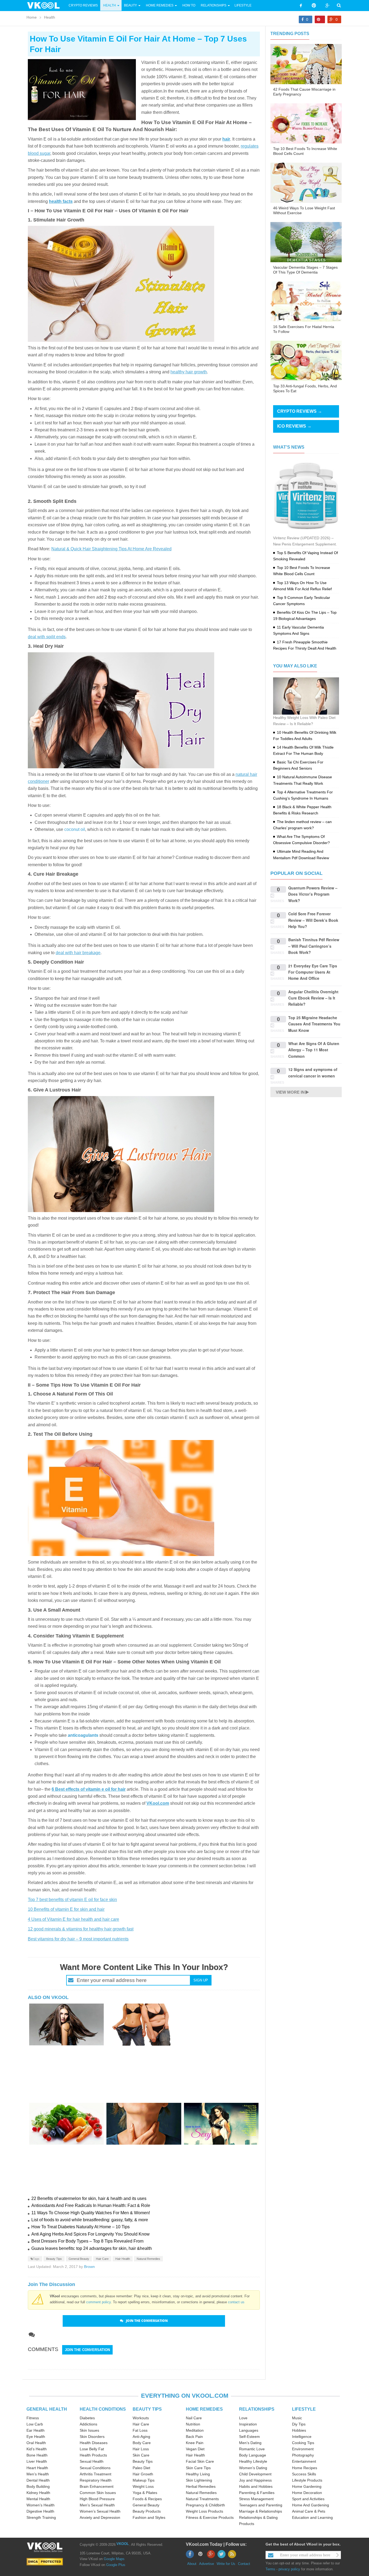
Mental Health (38, 2499)
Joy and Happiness (255, 2480)
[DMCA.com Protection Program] (45, 2562)
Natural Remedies (148, 2259)
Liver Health (37, 2461)
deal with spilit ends (47, 637)
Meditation (195, 2430)
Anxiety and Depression (100, 2517)
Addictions (88, 2424)
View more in (290, 1092)
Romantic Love (252, 2449)
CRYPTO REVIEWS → (300, 411)
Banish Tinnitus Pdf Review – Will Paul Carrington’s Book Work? (314, 946)
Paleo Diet (141, 2468)
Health (110, 5)
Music (297, 2418)
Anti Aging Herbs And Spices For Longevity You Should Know (90, 2234)
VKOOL (123, 2544)
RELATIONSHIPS (257, 2409)
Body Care (142, 2443)
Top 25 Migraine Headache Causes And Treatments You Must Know (314, 1024)
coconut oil (75, 829)
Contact (244, 2564)
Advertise (207, 2564)
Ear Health (36, 2430)
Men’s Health (38, 2474)
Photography (303, 2455)
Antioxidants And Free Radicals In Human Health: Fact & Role (91, 2205)
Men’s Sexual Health (97, 2505)
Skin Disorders (92, 2437)
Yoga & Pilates (145, 2493)
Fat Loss (140, 2430)
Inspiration (248, 2424)
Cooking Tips (303, 2443)
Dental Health (38, 2480)
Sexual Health (92, 2461)
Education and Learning (312, 2517)
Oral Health (36, 2443)
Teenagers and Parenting (261, 2505)
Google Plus (116, 2565)
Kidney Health (38, 2493)
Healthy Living (198, 2474)
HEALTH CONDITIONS (103, 2409)
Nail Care (194, 2418)
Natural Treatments (202, 2499)
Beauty (131, 5)
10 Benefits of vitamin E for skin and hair (66, 1909)
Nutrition (193, 2424)
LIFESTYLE (304, 2409)
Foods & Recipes (147, 2499)
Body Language (253, 2455)
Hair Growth (143, 2474)
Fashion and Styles (149, 2517)
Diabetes (87, 2418)
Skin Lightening (199, 2480)
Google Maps (114, 2559)
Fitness (33, 2418)
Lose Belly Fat (92, 2449)
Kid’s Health (37, 2449)
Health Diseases (94, 2443)
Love (243, 2418)
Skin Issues (89, 2430)
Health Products (93, 2455)
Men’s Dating (250, 2443)
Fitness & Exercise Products (210, 2517)
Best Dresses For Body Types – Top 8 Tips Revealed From (87, 2241)
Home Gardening (307, 2486)
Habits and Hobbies (256, 2486)
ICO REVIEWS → (294, 426)
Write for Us (226, 2564)
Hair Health (123, 2259)
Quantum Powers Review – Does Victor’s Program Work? (313, 894)
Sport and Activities (308, 2499)
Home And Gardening (311, 2505)
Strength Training (41, 2517)
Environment (303, 2449)
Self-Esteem (249, 2437)
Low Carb (35, 2424)
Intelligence (302, 2437)
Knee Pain (195, 2443)
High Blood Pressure (97, 2499)
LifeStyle (243, 5)
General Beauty (79, 2259)
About (192, 2564)
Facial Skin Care (200, 2461)
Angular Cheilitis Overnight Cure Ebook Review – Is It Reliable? (313, 998)
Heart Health (37, 2468)
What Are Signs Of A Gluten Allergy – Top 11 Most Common (314, 1050)
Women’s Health (41, 2505)
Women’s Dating (253, 2468)
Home (32, 17)
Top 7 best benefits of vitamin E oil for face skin (72, 1900)
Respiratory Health (96, 2480)
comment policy (98, 2302)
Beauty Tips (54, 2259)
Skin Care (141, 2455)
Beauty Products (147, 2511)
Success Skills (304, 2474)
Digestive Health (40, 2511)
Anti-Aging (141, 2437)
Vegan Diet (195, 2449)
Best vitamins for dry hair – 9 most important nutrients (78, 1939)
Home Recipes (305, 2468)
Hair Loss (141, 2449)
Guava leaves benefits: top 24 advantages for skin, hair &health (92, 2248)
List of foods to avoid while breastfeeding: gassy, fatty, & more (90, 2220)
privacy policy (289, 2569)
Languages (249, 2430)
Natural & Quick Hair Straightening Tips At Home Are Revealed (111, 549)
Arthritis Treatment (95, 2474)
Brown (89, 2267)
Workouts (141, 2418)
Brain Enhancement (97, 2486)
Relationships (214, 5)
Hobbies (299, 2430)
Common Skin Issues (98, 2493)
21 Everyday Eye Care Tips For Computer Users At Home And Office (313, 972)
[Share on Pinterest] (320, 19)
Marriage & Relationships (261, 2511)
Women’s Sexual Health (100, 2511)
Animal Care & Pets (309, 2511)
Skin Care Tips (198, 2468)
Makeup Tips (144, 2480)
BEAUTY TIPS (147, 2409)
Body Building (38, 2486)
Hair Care (102, 2259)
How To (188, 5)
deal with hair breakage (78, 953)
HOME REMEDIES (204, 2409)
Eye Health (36, 2437)
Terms (270, 2569)
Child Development (255, 2474)
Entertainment (304, 2461)
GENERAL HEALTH (47, 2409)
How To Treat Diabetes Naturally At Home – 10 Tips (80, 2227)
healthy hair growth (189, 372)
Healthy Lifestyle (253, 2461)
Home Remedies (160, 5)
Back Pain (194, 2437)
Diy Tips (299, 2424)
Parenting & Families (257, 2493)
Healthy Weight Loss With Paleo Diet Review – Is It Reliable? (304, 721)
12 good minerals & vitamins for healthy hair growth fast (81, 1929)
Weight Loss (143, 2486)
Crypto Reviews (83, 5)
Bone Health (37, 2455)
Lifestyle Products (307, 2480)
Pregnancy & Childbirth (205, 2505)
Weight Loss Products (204, 2511)
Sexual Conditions (95, 2468)
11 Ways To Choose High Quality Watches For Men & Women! (91, 2213)
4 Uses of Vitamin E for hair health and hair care (73, 1919)
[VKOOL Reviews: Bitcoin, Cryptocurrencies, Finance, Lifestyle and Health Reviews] (46, 5)
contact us (236, 2302)
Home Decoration (307, 2493)
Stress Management (256, 2499)
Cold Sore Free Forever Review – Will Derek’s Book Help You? (313, 920)
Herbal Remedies (201, 2486)
